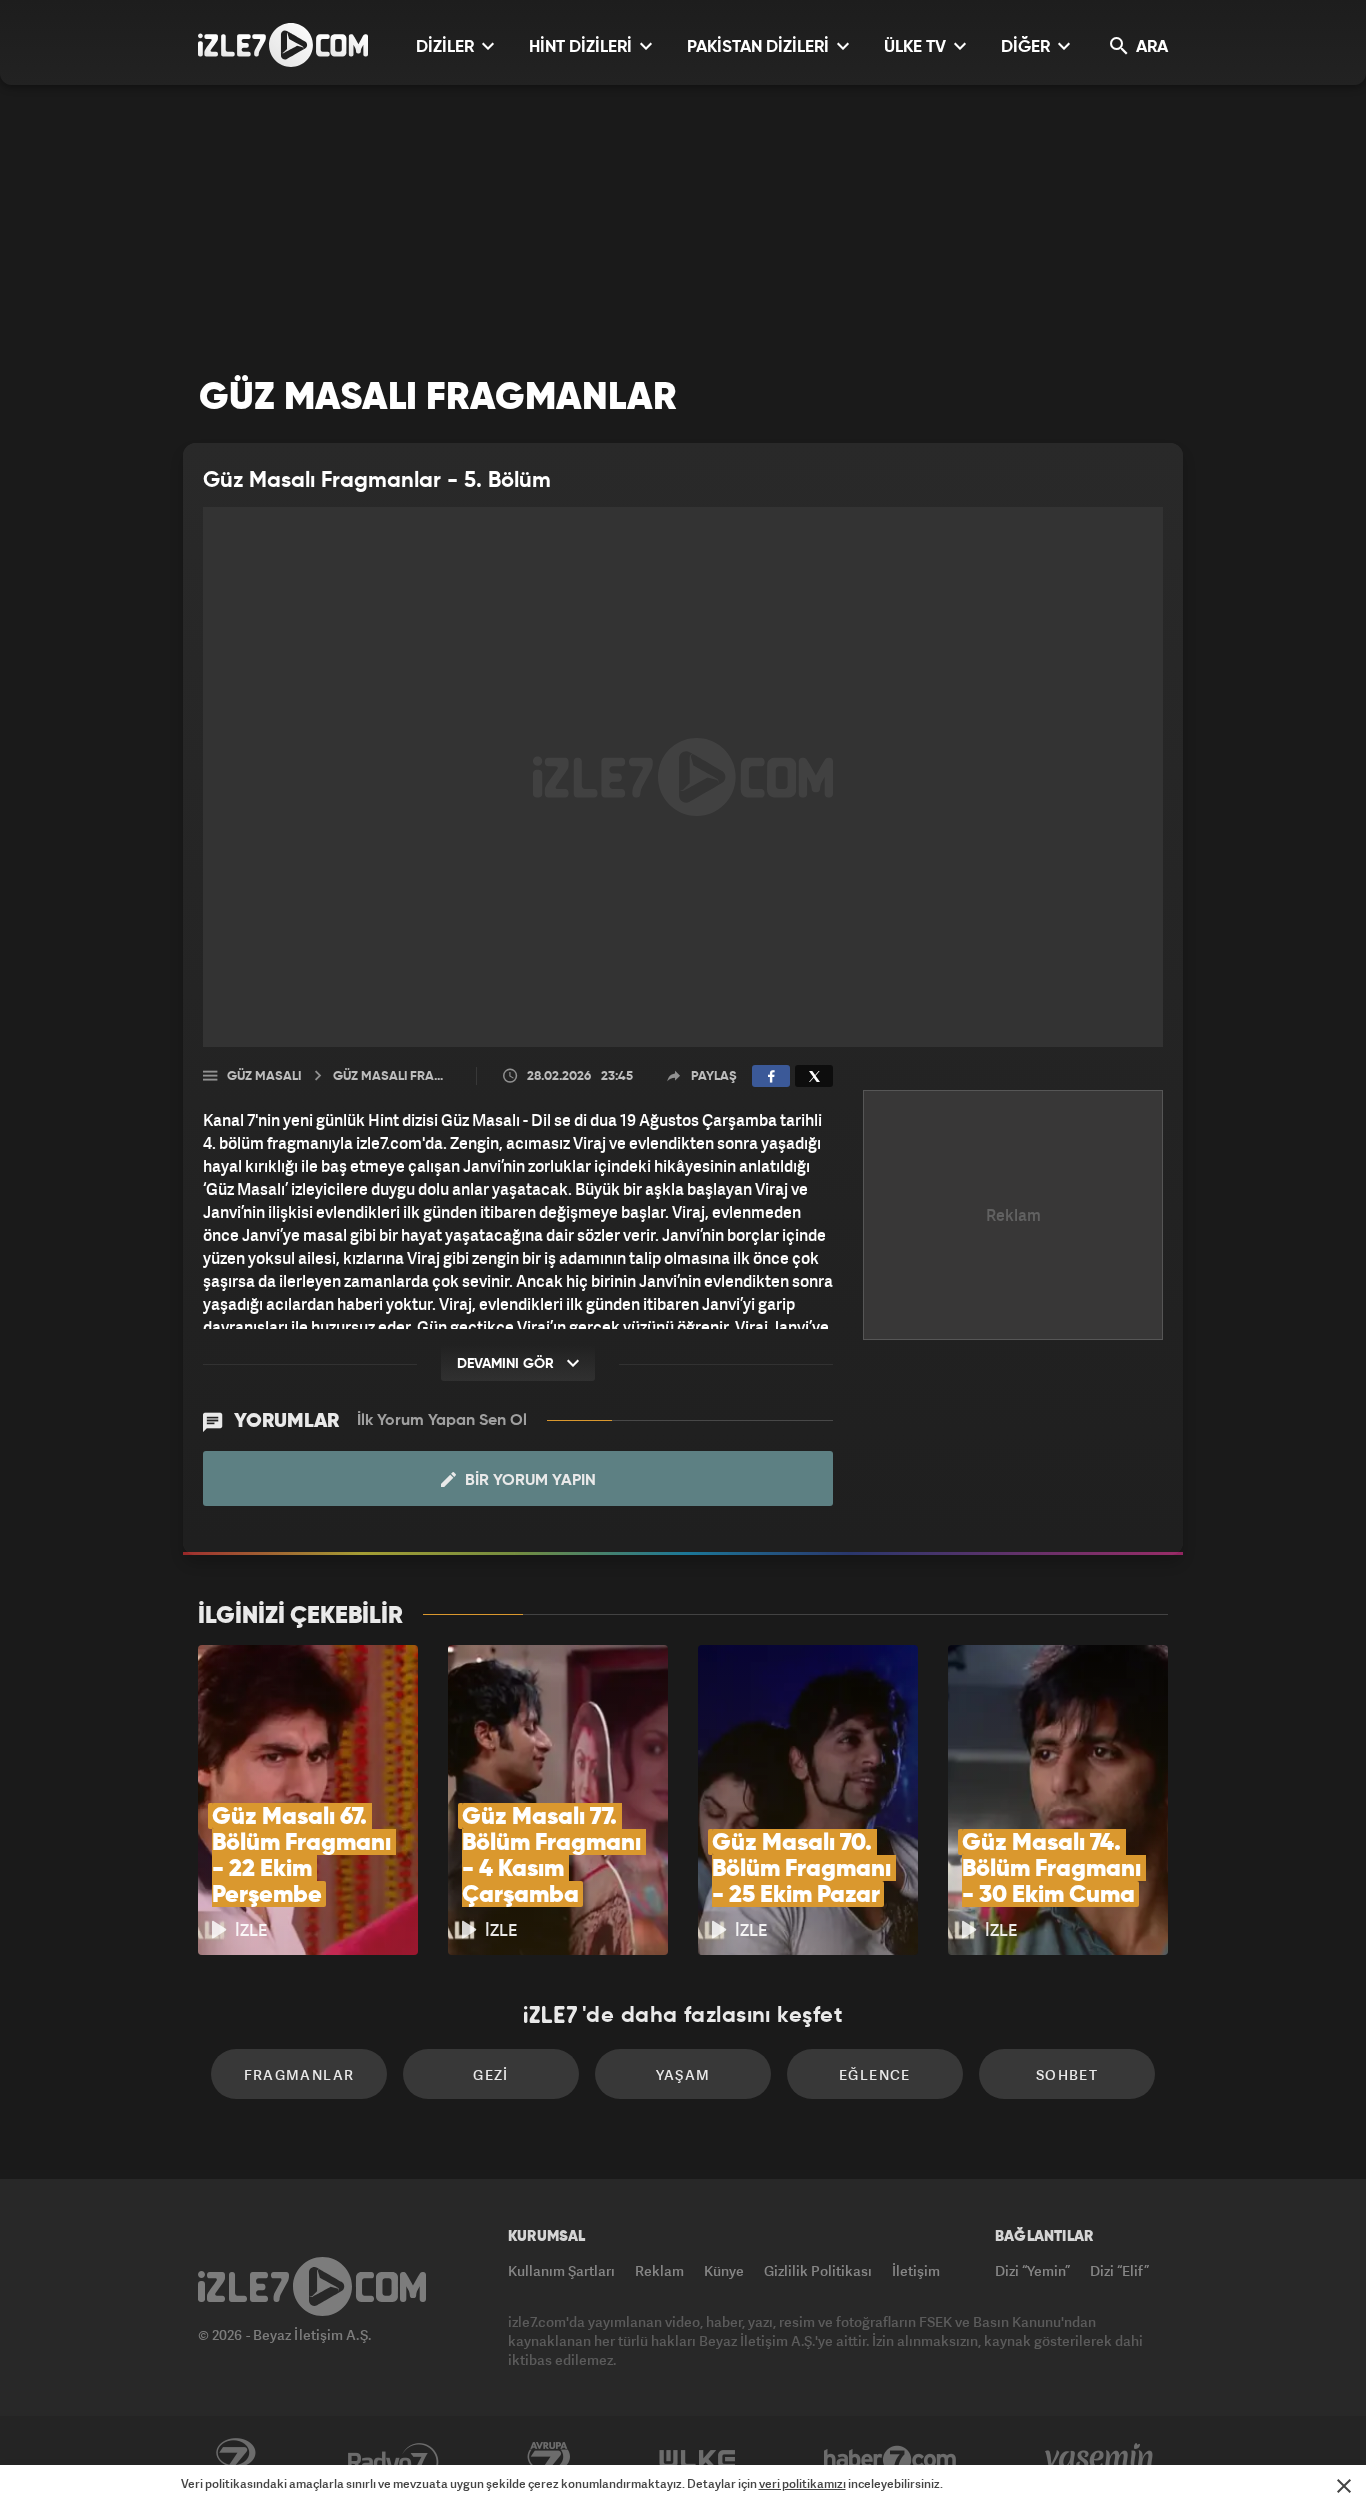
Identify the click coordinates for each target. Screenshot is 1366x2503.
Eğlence (875, 2074)
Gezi (491, 2074)
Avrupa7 (549, 2460)
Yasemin (1101, 2460)
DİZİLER (447, 47)
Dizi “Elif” (1119, 2270)
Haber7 (890, 2460)
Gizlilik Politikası (818, 2270)
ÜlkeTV (697, 2460)
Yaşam (683, 2074)
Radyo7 (393, 2460)
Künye (724, 2270)
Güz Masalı (264, 1076)
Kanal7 (235, 2460)
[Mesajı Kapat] (1344, 2486)
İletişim (916, 2270)
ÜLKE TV (917, 47)
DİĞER (1027, 47)
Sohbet (1067, 2074)
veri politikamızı (802, 2483)
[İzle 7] (283, 45)
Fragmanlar (299, 2074)
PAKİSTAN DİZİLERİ (760, 47)
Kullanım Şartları (561, 2270)
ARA (1150, 47)
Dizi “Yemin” (1032, 2270)
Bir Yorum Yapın (528, 1481)
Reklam (659, 2270)
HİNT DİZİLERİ (582, 47)
